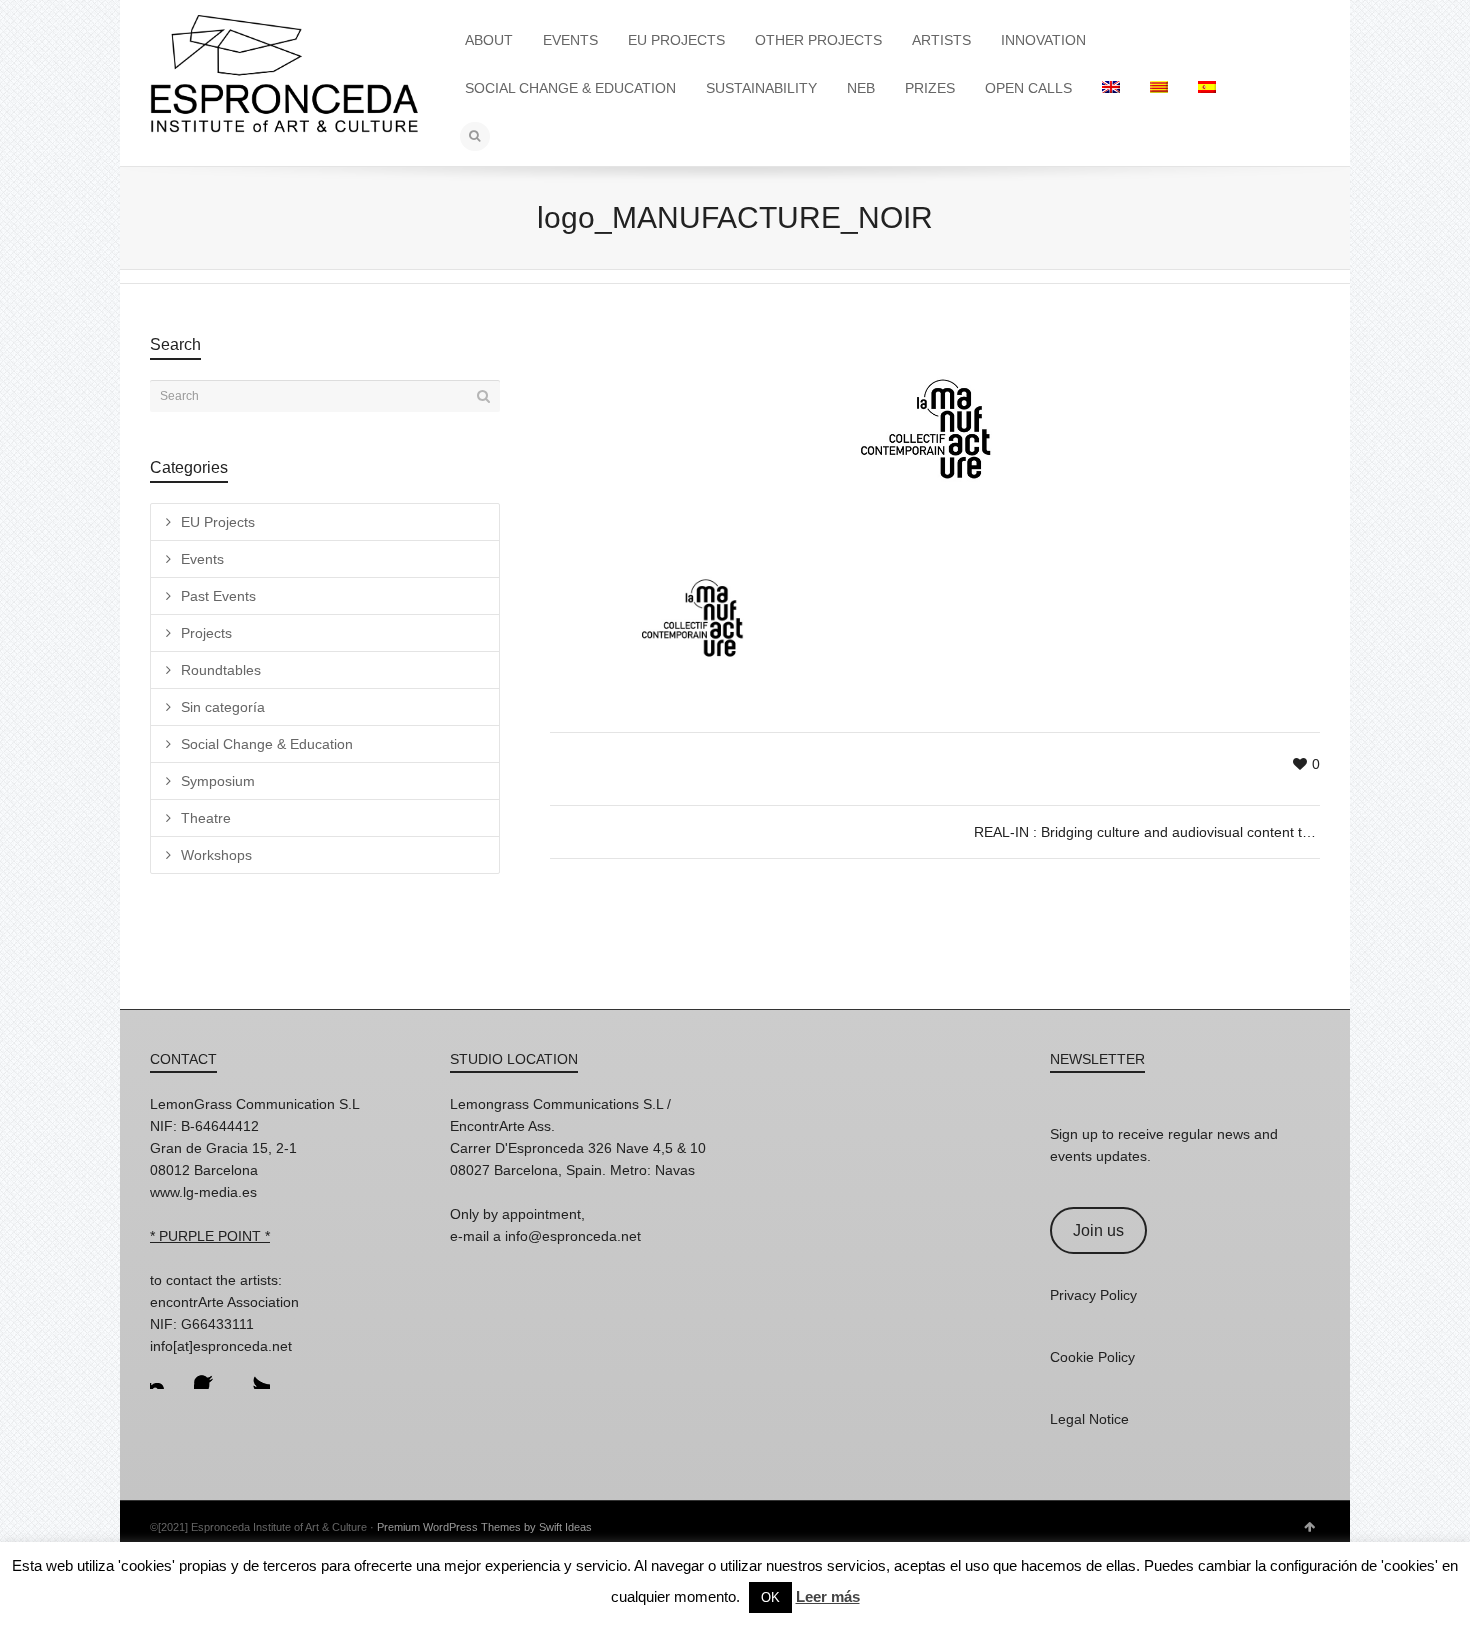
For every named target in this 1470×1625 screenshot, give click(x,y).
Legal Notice (1089, 1419)
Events (202, 559)
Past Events (218, 596)
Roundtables (221, 670)
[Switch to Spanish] (1207, 88)
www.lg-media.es (203, 1192)
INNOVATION (1043, 40)
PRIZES (930, 88)
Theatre (206, 818)
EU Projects (218, 522)
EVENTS (570, 40)
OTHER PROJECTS (818, 40)
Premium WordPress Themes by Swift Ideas (484, 1527)
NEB (861, 88)
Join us (1098, 1230)
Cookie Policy (1092, 1357)
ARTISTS (941, 40)
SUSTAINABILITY (761, 88)
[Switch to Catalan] (1159, 88)
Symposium (218, 781)
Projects (206, 633)
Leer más (828, 1596)
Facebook (210, 1373)
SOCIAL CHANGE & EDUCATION (570, 88)
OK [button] (770, 1597)
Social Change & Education (267, 744)
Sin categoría (223, 707)
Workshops (216, 855)
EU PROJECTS (676, 40)
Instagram (166, 1373)
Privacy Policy (1093, 1295)
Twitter (254, 1373)
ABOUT (489, 40)
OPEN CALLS (1028, 88)
